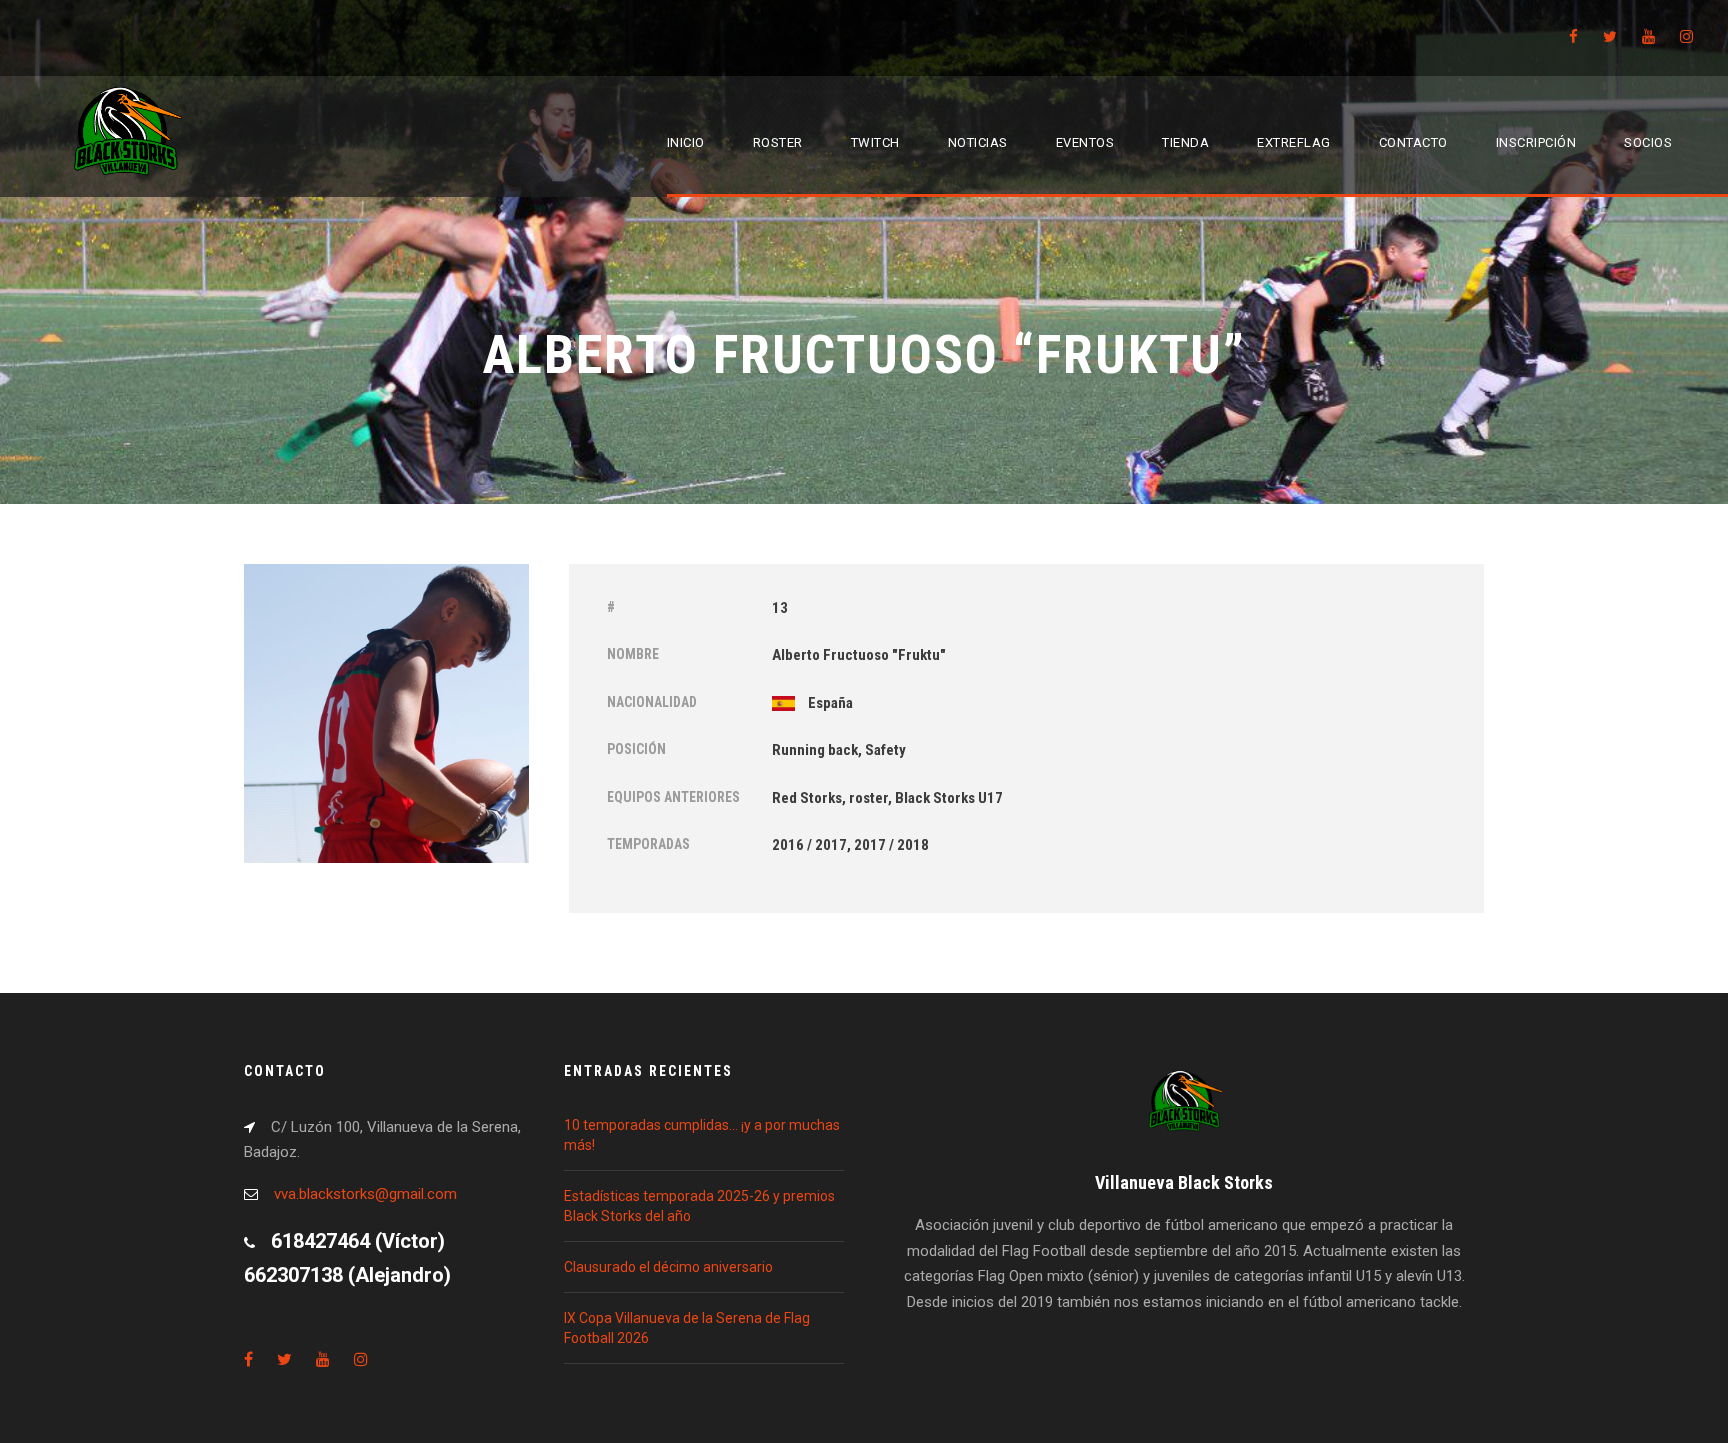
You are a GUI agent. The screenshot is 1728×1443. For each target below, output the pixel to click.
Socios (1648, 142)
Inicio (686, 142)
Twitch (875, 142)
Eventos (1085, 142)
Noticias (978, 142)
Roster (778, 142)
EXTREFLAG (1294, 142)
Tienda (1185, 142)
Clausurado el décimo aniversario (668, 1267)
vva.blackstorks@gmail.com (365, 1194)
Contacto (1413, 142)
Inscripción (1536, 142)
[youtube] (1648, 37)
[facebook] (1573, 37)
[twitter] (1610, 37)
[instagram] (1686, 37)
